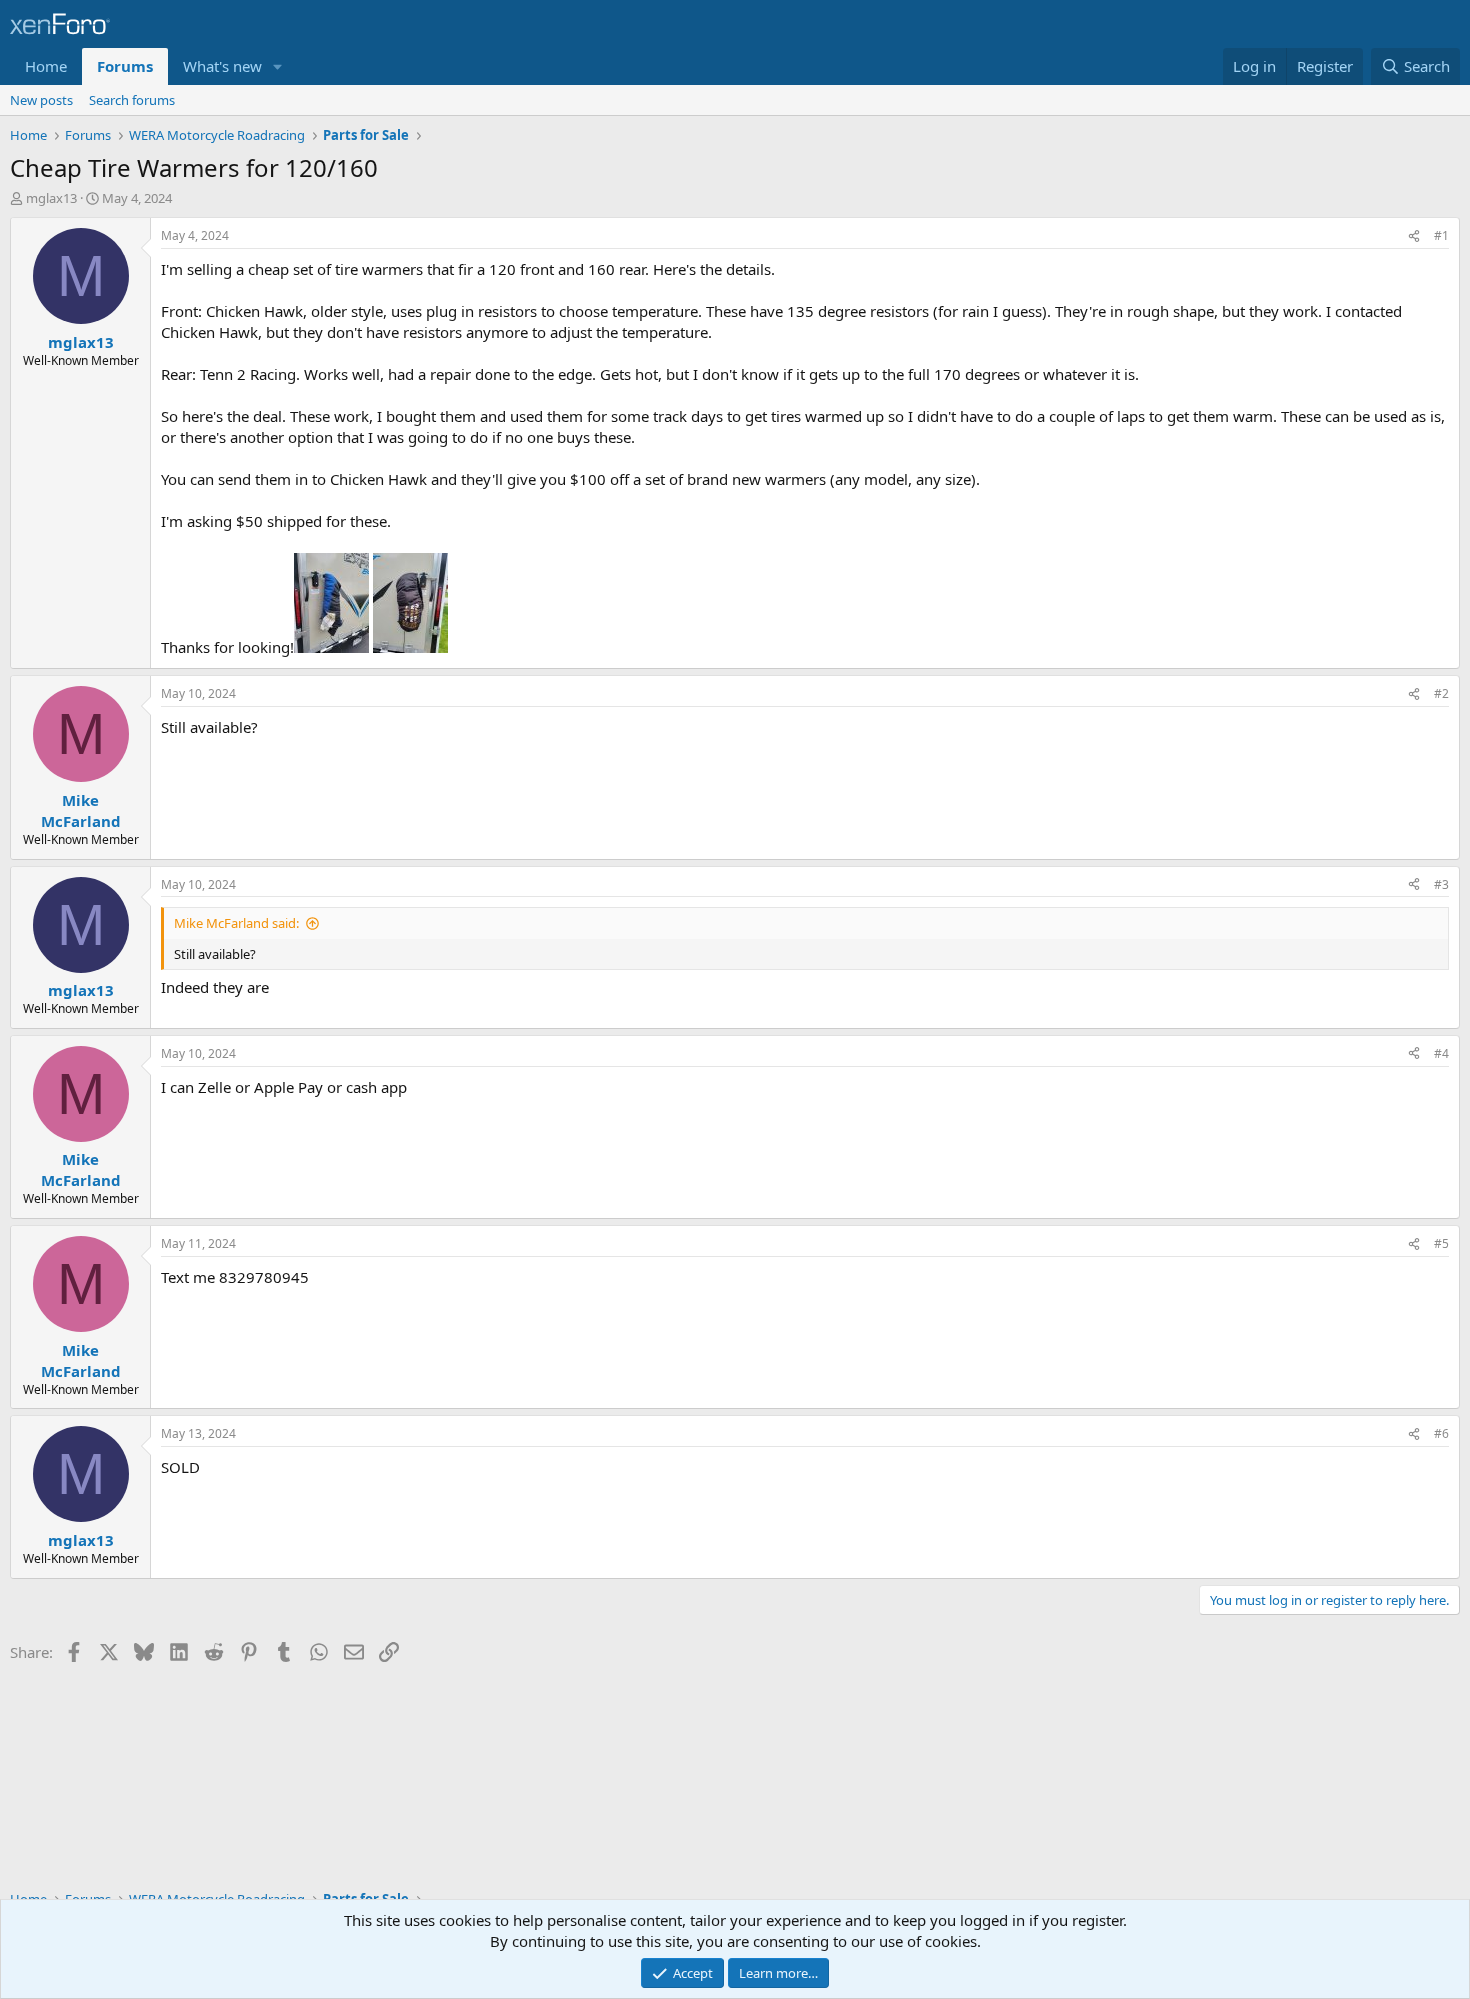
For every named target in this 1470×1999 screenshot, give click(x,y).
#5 (1441, 1243)
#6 (1441, 1433)
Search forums (132, 100)
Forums (125, 66)
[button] (278, 66)
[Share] (1414, 236)
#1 (1441, 235)
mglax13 (51, 198)
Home (46, 66)
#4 (1441, 1053)
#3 (1441, 884)
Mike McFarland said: (236, 923)
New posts (41, 100)
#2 (1441, 693)
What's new (222, 66)
